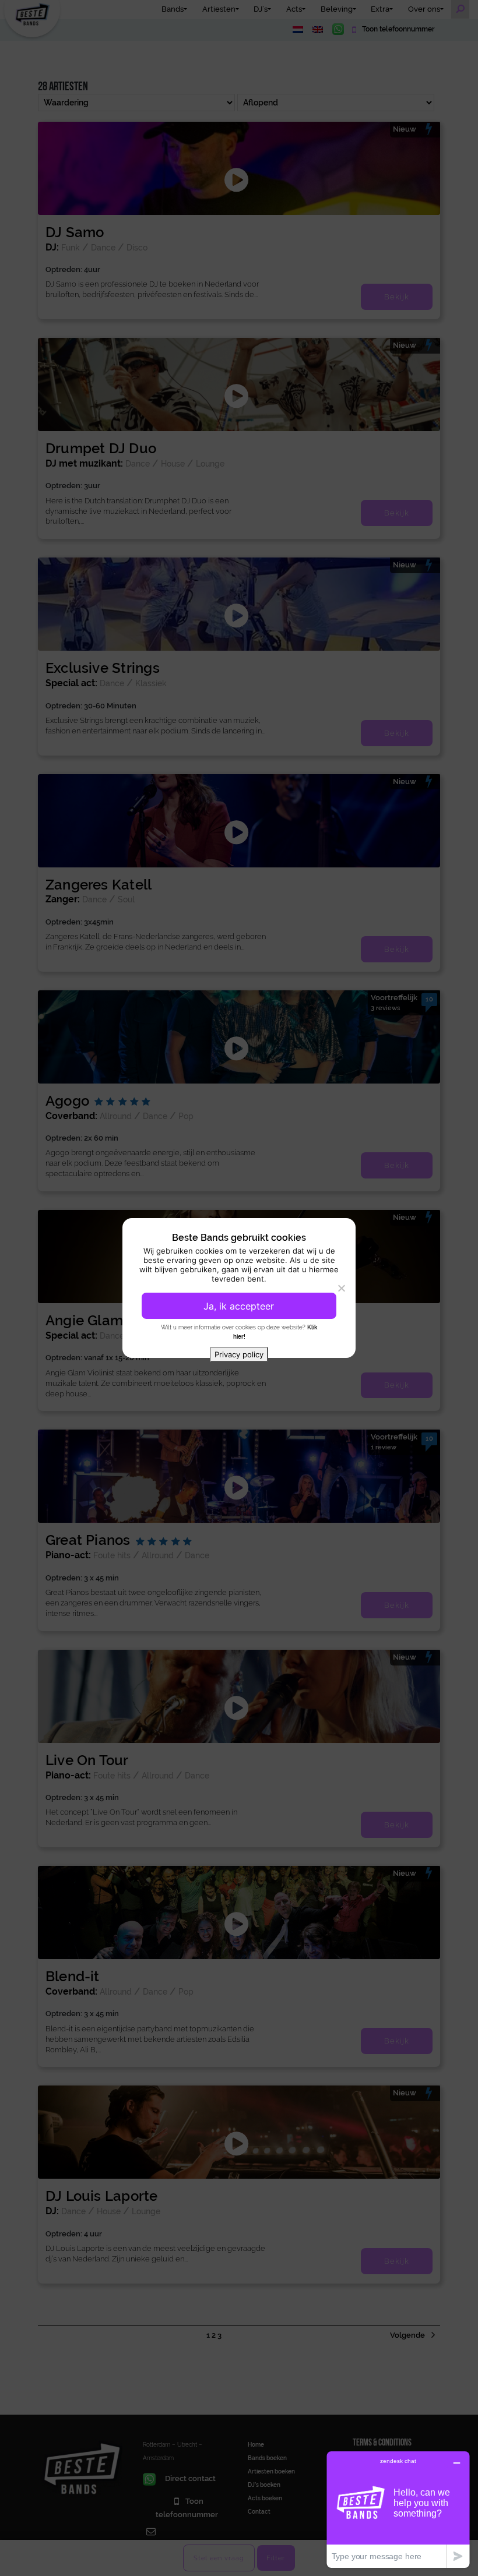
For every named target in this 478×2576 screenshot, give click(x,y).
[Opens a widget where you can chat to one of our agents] (398, 2509)
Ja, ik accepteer (239, 1306)
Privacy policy (239, 1354)
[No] (341, 1288)
